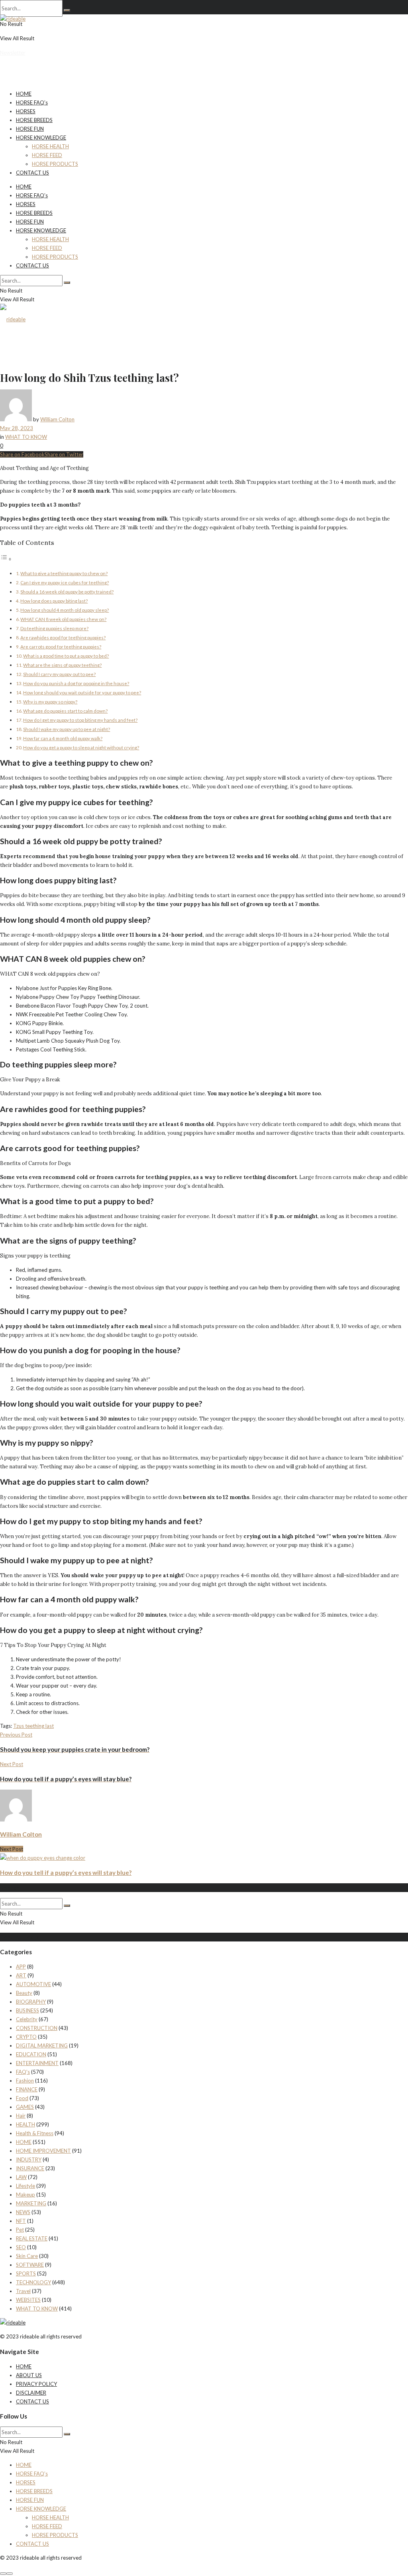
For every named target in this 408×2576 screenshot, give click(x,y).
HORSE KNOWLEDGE (41, 138)
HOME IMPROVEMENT (43, 2151)
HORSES (26, 111)
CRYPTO (26, 2037)
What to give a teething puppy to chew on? (64, 573)
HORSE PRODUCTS (55, 164)
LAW (21, 2177)
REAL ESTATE (32, 2238)
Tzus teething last (33, 1726)
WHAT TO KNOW (26, 437)
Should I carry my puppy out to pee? (59, 674)
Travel (23, 2291)
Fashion (25, 2081)
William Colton (57, 419)
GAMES (25, 2107)
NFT (21, 2221)
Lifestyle (25, 2186)
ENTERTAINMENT (37, 2063)
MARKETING (31, 2203)
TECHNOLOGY (33, 2282)
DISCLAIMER (31, 2393)
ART (21, 1975)
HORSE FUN (30, 129)
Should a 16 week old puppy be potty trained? (67, 591)
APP (21, 1967)
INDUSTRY (29, 2159)
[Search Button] (67, 10)
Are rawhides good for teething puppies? (63, 637)
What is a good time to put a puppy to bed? (66, 656)
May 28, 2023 (17, 428)
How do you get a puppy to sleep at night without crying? (81, 747)
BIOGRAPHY (31, 2002)
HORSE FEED (47, 155)
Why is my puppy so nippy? (50, 701)
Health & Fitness (35, 2133)
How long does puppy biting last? (54, 601)
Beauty (24, 1993)
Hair (21, 2116)
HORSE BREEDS (34, 120)
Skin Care (27, 2256)
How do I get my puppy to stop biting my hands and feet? (80, 720)
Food (22, 2098)
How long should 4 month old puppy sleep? (65, 610)
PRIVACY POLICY (36, 2384)
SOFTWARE (30, 2265)
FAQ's (23, 2072)
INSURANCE (30, 2168)
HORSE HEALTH (50, 146)
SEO (21, 2247)
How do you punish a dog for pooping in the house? (76, 683)
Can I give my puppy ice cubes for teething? (65, 582)
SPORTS (26, 2273)
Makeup (25, 2195)
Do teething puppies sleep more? (54, 628)
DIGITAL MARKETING (42, 2045)
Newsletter (13, 53)
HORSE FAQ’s (32, 102)
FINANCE (27, 2089)
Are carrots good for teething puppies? (61, 646)
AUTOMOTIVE (33, 1984)
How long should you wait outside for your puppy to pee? (82, 692)
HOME (24, 94)
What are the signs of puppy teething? (62, 665)
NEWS (23, 2212)
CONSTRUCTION (37, 2028)
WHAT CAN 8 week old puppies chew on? (63, 619)
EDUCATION (31, 2054)
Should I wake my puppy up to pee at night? (67, 729)
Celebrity (27, 2019)
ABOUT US (29, 2375)
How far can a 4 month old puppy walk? (63, 738)
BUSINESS (27, 2010)
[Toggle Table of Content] (6, 559)
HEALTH (25, 2124)
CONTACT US (32, 173)
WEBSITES (28, 2300)
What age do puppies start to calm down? (65, 711)
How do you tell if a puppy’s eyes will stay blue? (66, 1873)
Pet (20, 2230)
